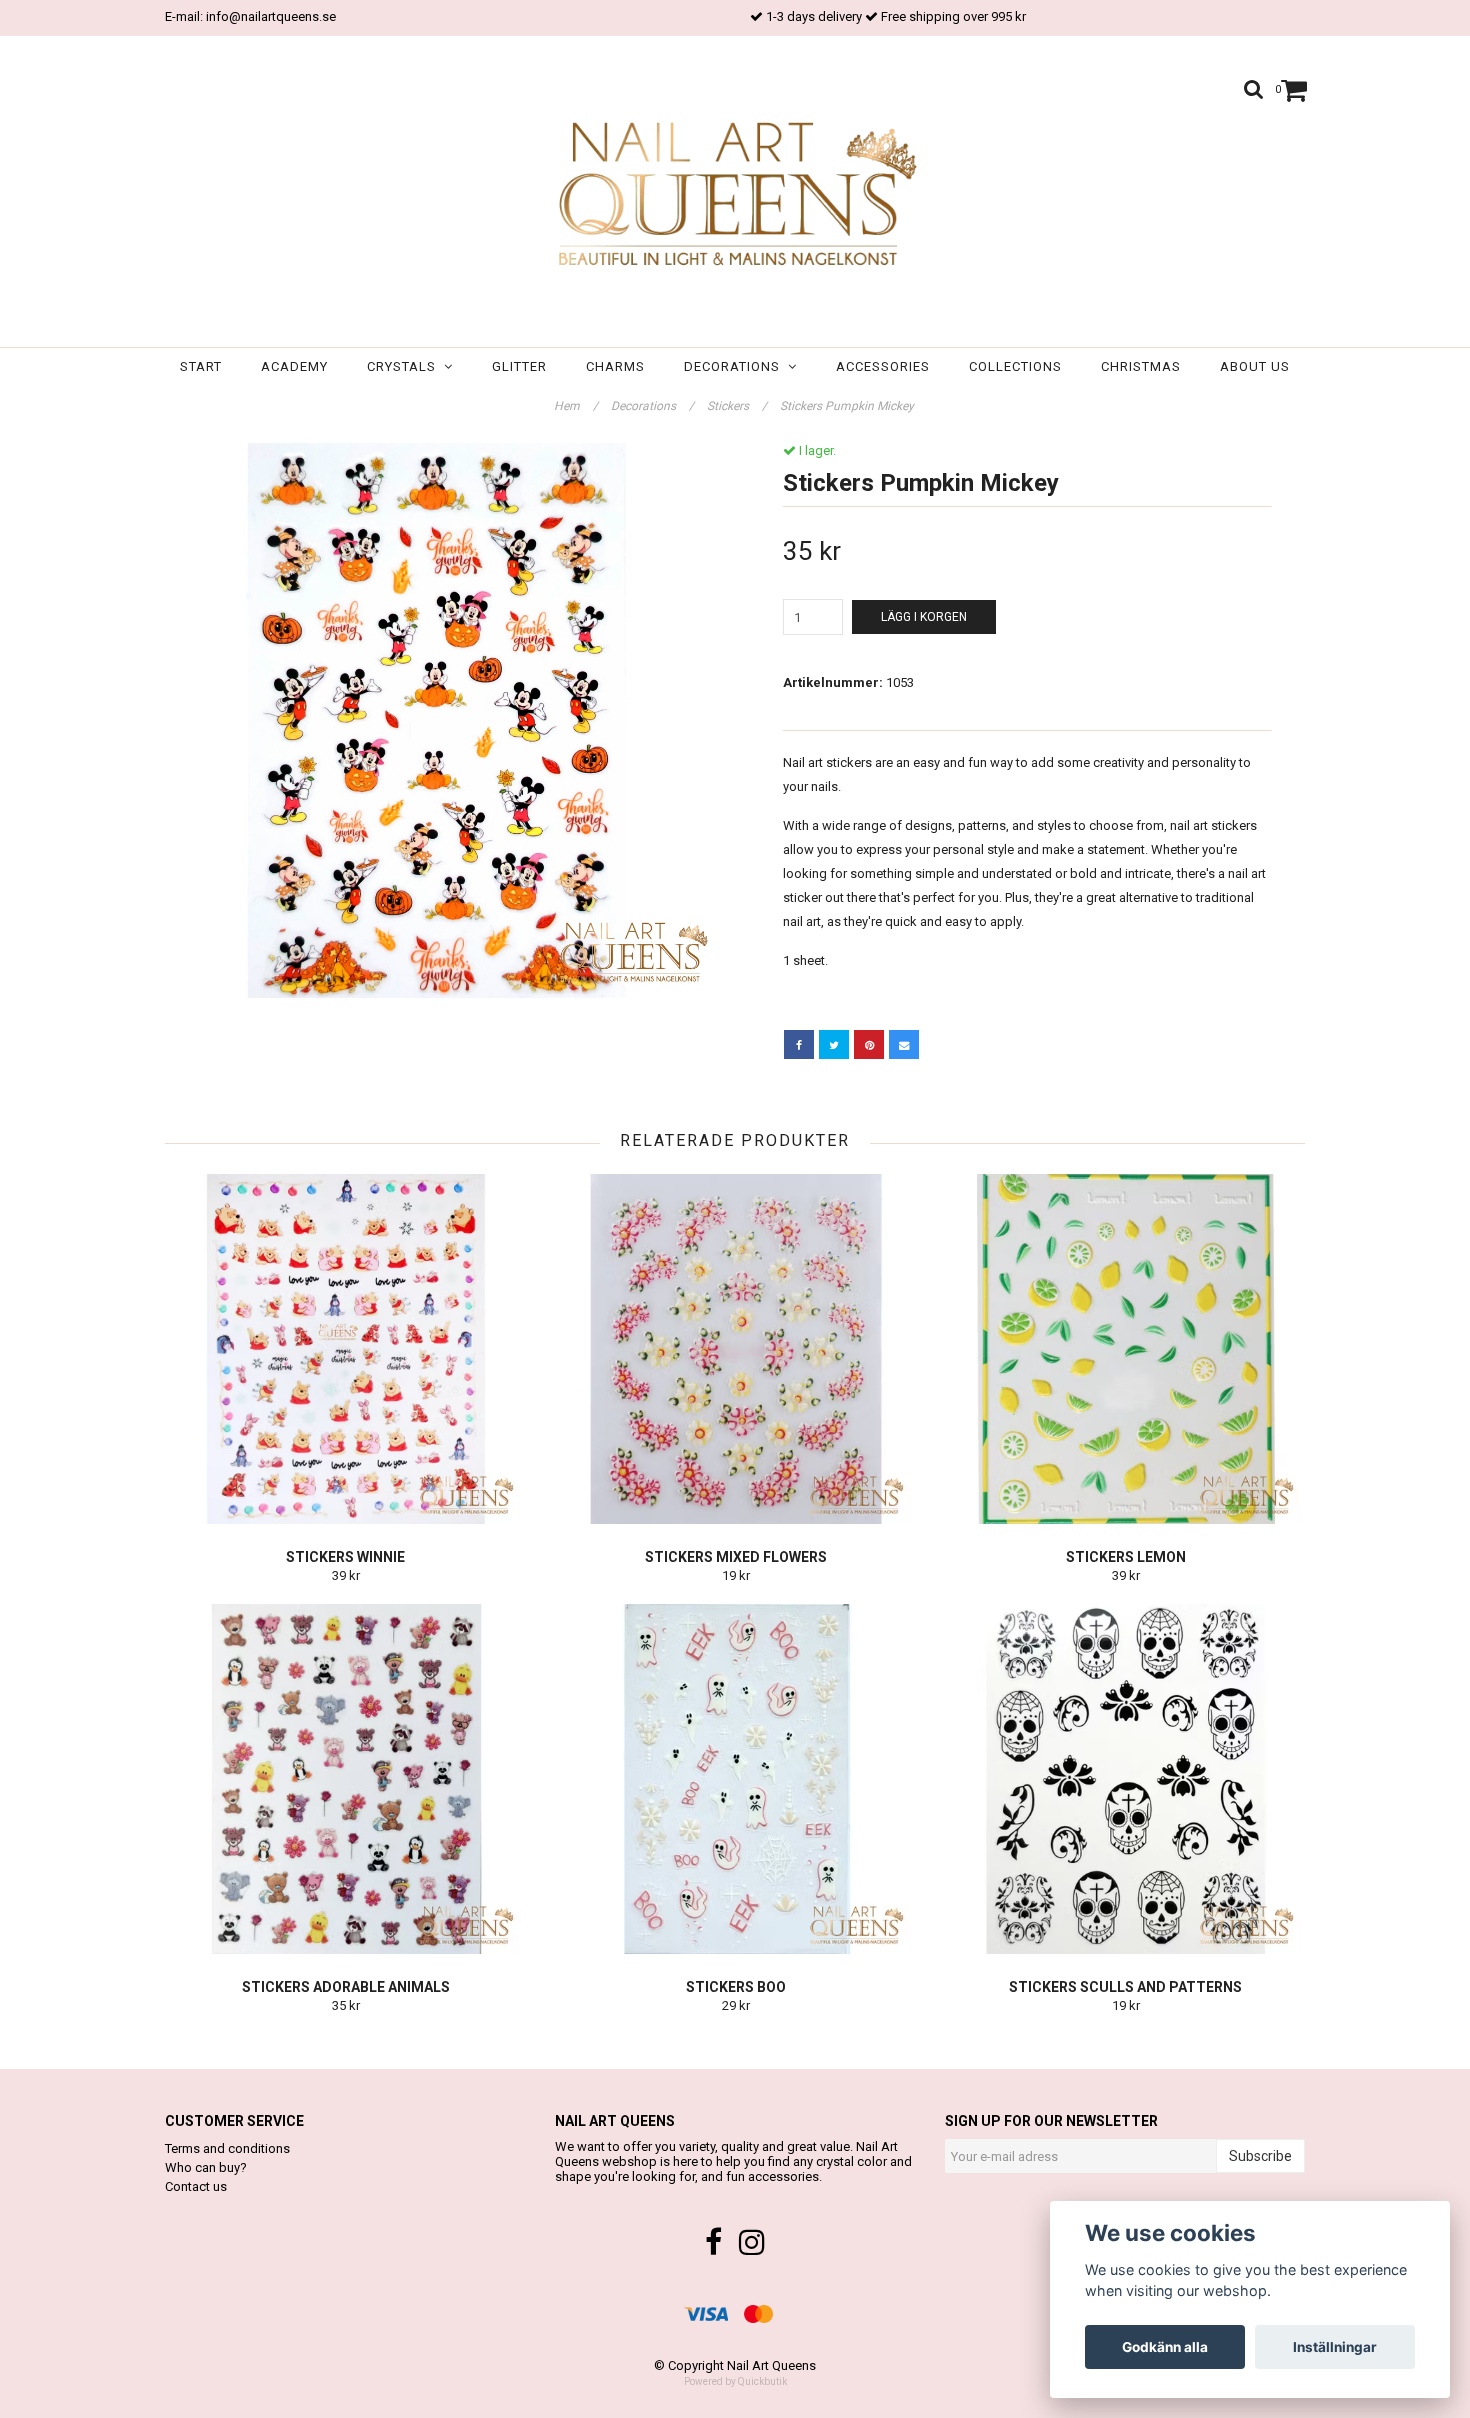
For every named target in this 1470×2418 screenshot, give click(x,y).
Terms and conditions (227, 2148)
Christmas (1141, 366)
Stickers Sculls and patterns (1125, 1987)
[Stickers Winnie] (345, 1349)
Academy (294, 366)
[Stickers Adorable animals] (345, 1779)
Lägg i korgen (924, 617)
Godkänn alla (1165, 2347)
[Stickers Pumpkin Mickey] (442, 720)
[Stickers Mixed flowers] (735, 1349)
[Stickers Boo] (735, 1779)
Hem (576, 406)
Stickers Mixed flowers (736, 1557)
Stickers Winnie (345, 1557)
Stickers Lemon (1126, 1557)
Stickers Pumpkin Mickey (848, 406)
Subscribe (1260, 2156)
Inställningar (1335, 2347)
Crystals (405, 366)
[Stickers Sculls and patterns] (1125, 1779)
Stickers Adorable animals (346, 1987)
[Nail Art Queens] (734, 196)
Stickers (737, 406)
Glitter (519, 366)
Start (201, 366)
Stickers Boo (736, 1987)
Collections (1015, 366)
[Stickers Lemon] (1125, 1349)
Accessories (883, 366)
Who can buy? (206, 2167)
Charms (615, 366)
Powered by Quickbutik (735, 2381)
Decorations (736, 366)
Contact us (196, 2186)
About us (1255, 366)
